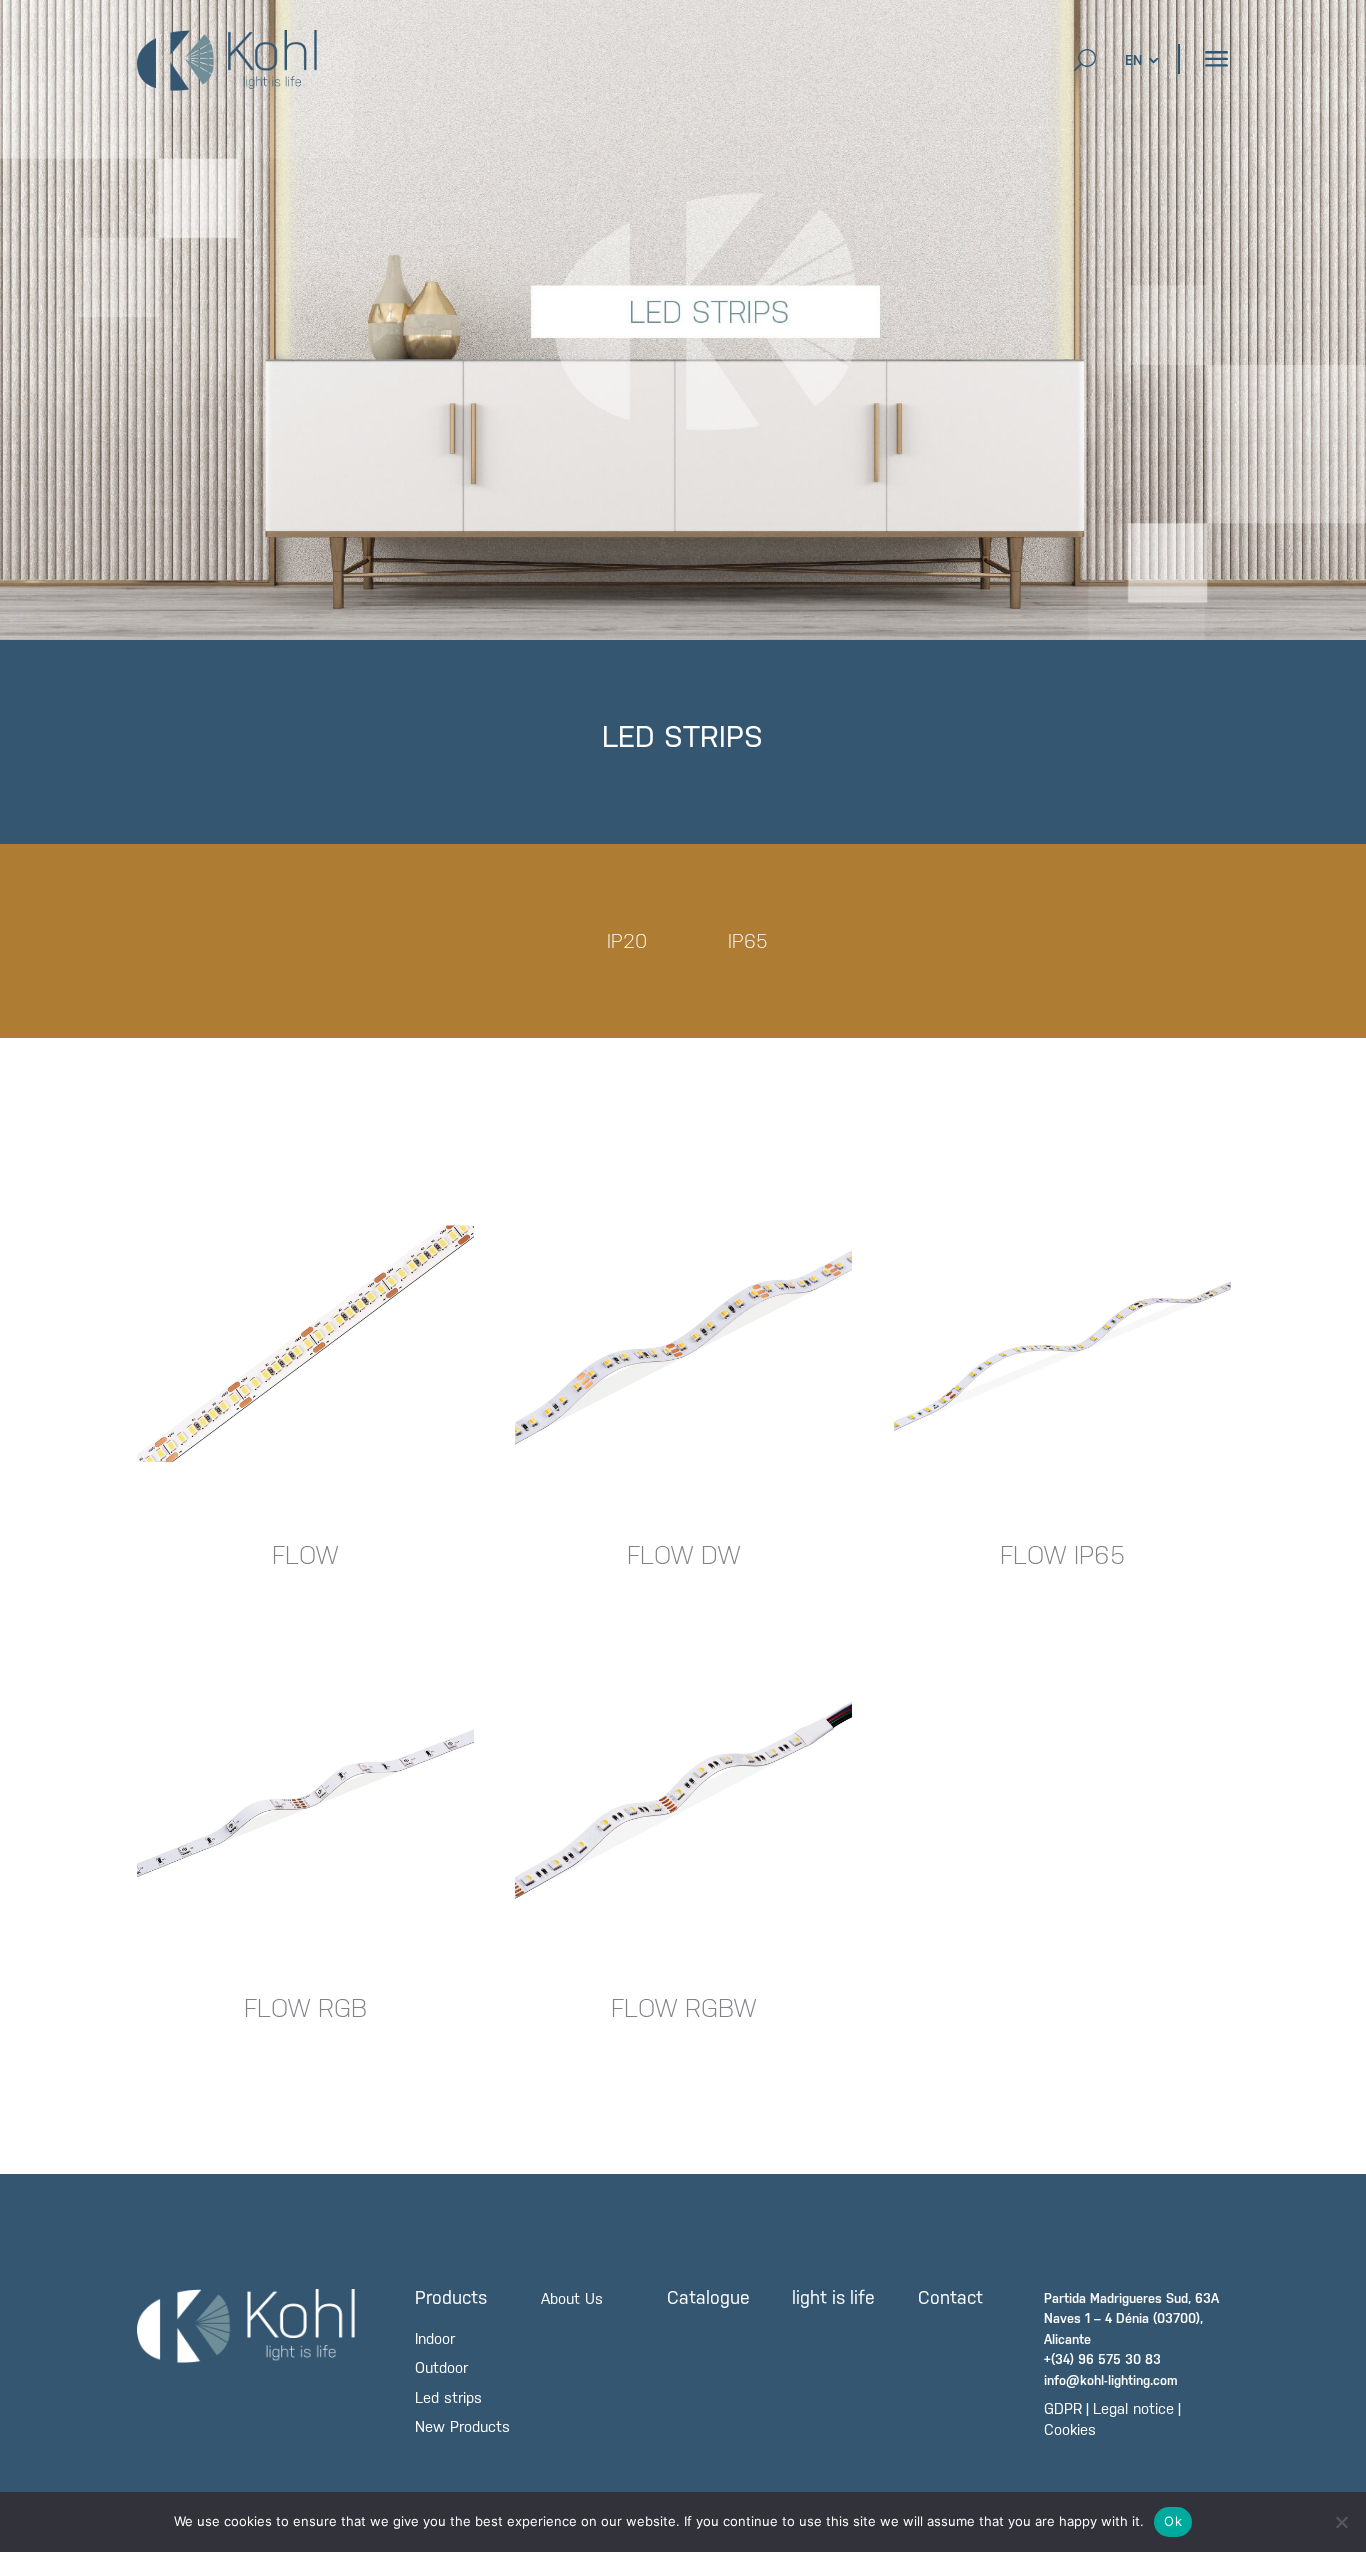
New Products (462, 2426)
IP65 (748, 943)
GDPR (1063, 2408)
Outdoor (441, 2367)
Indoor (435, 2338)
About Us (572, 2298)
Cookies (1070, 2429)
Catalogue (708, 2297)
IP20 (627, 943)
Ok (1173, 2521)
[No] (1341, 2522)
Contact (950, 2297)
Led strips (448, 2397)
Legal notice (1133, 2408)
